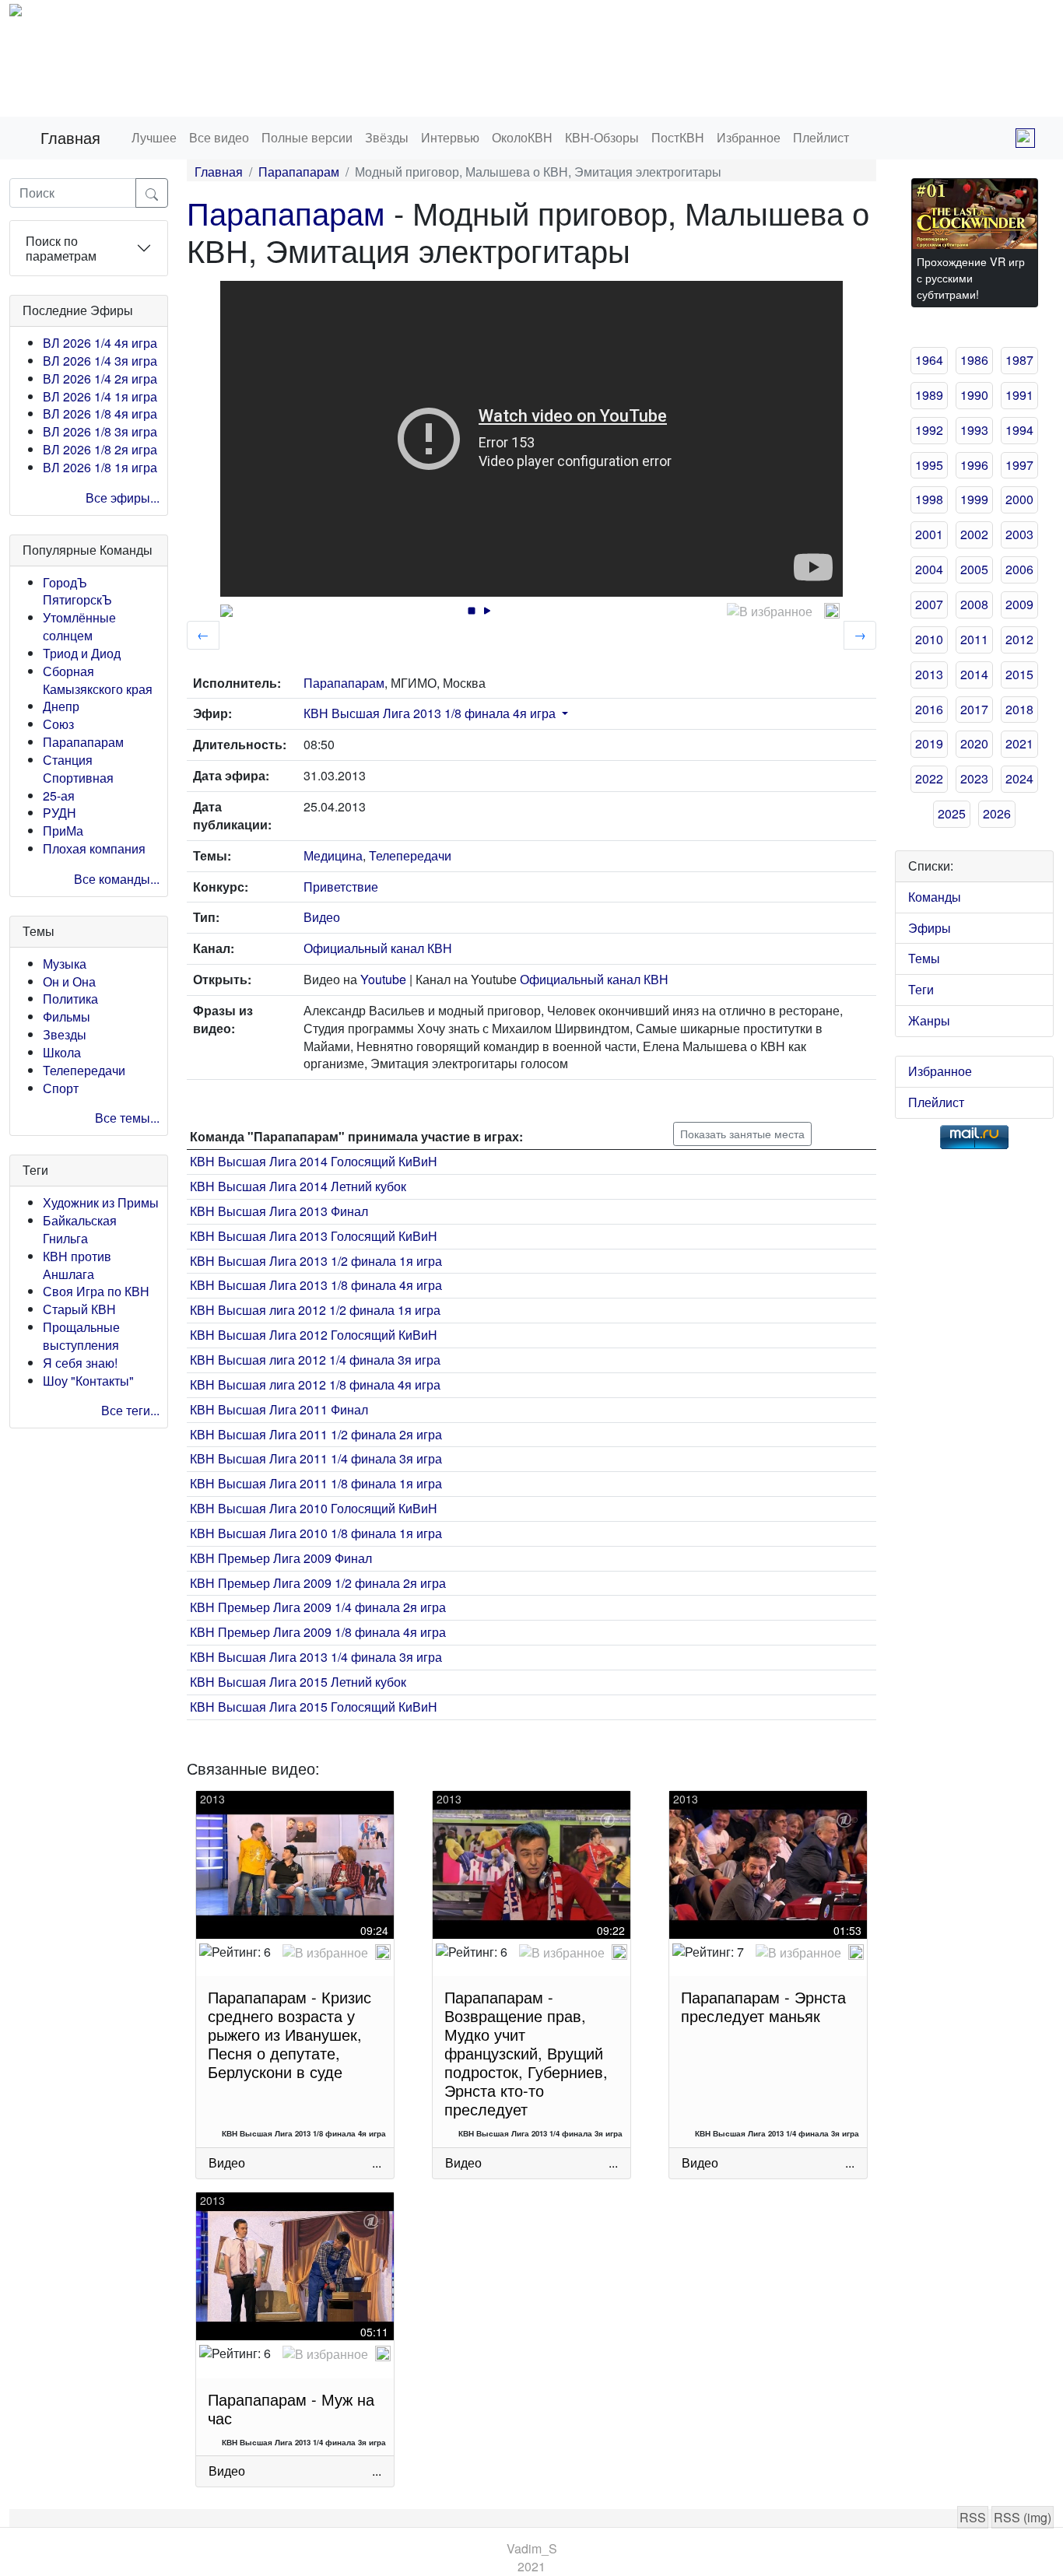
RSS (973, 2517)
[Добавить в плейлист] (832, 611)
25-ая (59, 796)
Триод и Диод (82, 653)
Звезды (65, 1034)
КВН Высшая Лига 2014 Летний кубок (298, 1186)
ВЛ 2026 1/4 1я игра (100, 396)
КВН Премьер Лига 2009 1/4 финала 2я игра (318, 1607)
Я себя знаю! (80, 1363)
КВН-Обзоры (602, 137)
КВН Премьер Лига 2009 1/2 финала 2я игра (318, 1583)
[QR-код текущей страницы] (1025, 138)
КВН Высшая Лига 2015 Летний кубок (298, 1682)
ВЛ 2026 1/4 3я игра (100, 361)
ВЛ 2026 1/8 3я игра (100, 431)
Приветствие (341, 887)
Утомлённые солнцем (79, 626)
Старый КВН (79, 1309)
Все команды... (117, 879)
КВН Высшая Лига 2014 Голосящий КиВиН (314, 1161)
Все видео (219, 137)
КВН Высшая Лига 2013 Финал (279, 1211)
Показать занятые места (742, 1134)
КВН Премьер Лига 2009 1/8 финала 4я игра (318, 1632)
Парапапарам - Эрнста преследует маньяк (763, 2006)
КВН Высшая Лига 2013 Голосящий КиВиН (314, 1236)
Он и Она (69, 981)
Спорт (61, 1088)
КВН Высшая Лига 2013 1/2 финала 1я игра (316, 1261)
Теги (921, 989)
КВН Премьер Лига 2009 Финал (281, 1558)
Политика (70, 999)
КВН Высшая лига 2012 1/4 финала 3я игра (315, 1360)
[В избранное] (770, 612)
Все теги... (130, 1410)
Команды (935, 897)
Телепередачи (84, 1070)
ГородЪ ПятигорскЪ (77, 591)
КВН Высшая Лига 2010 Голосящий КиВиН (314, 1508)
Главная (70, 137)
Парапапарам (83, 742)
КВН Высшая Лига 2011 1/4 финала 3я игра (316, 1458)
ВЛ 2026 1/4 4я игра (100, 343)
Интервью (450, 137)
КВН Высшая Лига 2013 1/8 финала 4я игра (430, 713)
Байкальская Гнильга (80, 1229)
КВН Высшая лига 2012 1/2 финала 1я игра (315, 1310)
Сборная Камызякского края (98, 680)
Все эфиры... (123, 498)
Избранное (749, 137)
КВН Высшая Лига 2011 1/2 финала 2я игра (316, 1434)
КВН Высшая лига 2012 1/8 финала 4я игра (315, 1384)
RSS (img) (1023, 2517)
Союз (58, 724)
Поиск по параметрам (61, 248)
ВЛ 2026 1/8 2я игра (100, 449)
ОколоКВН (522, 137)
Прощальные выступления (81, 1336)
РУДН (60, 813)
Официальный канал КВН (378, 948)
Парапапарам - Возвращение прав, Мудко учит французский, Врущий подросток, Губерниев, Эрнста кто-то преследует (526, 2053)
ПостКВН (678, 137)
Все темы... (127, 1118)
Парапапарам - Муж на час (291, 2408)
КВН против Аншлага (77, 1265)
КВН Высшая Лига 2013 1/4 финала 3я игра (316, 1657)
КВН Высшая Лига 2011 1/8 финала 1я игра (316, 1483)
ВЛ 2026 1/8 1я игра (100, 467)
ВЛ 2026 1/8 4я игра (100, 414)
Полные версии (307, 137)
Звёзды (387, 137)
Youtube (383, 979)
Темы (924, 958)
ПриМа (63, 831)
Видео (322, 917)
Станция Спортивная (78, 769)
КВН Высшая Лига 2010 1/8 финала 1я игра (316, 1533)
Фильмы (67, 1016)
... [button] (377, 2162)
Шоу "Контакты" (88, 1381)
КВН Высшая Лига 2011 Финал (279, 1409)
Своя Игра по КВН (96, 1291)
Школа (62, 1052)
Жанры (929, 1020)
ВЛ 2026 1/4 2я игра (100, 379)
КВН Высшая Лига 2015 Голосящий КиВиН (314, 1707)
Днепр (61, 706)
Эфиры (930, 928)
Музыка (65, 964)
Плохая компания (94, 848)
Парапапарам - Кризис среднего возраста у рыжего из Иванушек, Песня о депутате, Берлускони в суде (289, 2034)
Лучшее (154, 137)
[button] (563, 713)
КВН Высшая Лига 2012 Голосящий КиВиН (314, 1335)
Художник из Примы (101, 1202)
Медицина (333, 855)
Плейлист (821, 137)
